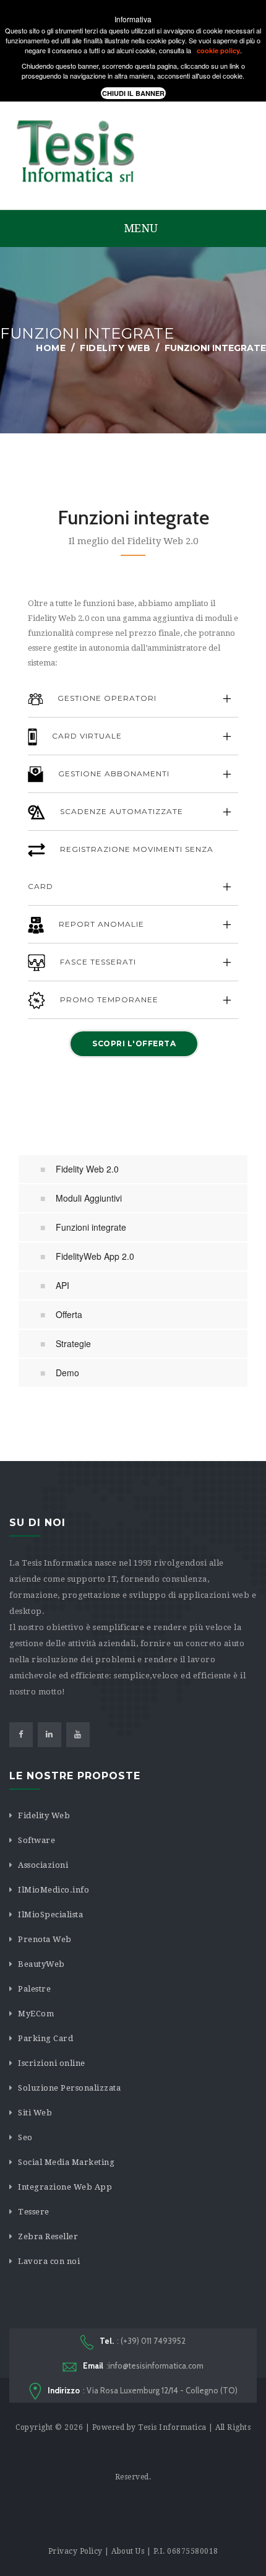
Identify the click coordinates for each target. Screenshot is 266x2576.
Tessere (34, 2212)
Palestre (34, 1989)
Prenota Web (45, 1939)
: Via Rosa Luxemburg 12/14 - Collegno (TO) (143, 2390)
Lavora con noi (49, 2261)
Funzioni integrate (91, 1227)
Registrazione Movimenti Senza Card (121, 868)
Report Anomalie (100, 924)
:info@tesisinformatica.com (143, 2366)
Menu (139, 228)
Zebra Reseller (48, 2236)
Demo (67, 1373)
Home (51, 348)
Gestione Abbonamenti (113, 774)
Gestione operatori (106, 698)
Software (36, 1840)
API (62, 1285)
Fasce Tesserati (97, 962)
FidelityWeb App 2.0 (95, 1256)
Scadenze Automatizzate (120, 811)
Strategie (73, 1343)
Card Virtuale (86, 736)
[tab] (133, 699)
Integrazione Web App (65, 2187)
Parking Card (45, 2038)
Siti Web (35, 2113)
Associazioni (43, 1865)
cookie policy (218, 50)
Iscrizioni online (52, 2063)
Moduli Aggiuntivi (89, 1198)
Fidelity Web (115, 348)
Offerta (69, 1314)
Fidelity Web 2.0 (87, 1169)
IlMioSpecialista (50, 1915)
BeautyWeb (41, 1964)
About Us (128, 2551)
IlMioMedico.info (54, 1890)
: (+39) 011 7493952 (143, 2341)
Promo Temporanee (108, 1000)
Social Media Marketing (66, 2162)
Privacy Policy (75, 2551)
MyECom (36, 2014)
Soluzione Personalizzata (69, 2088)
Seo (25, 2137)
